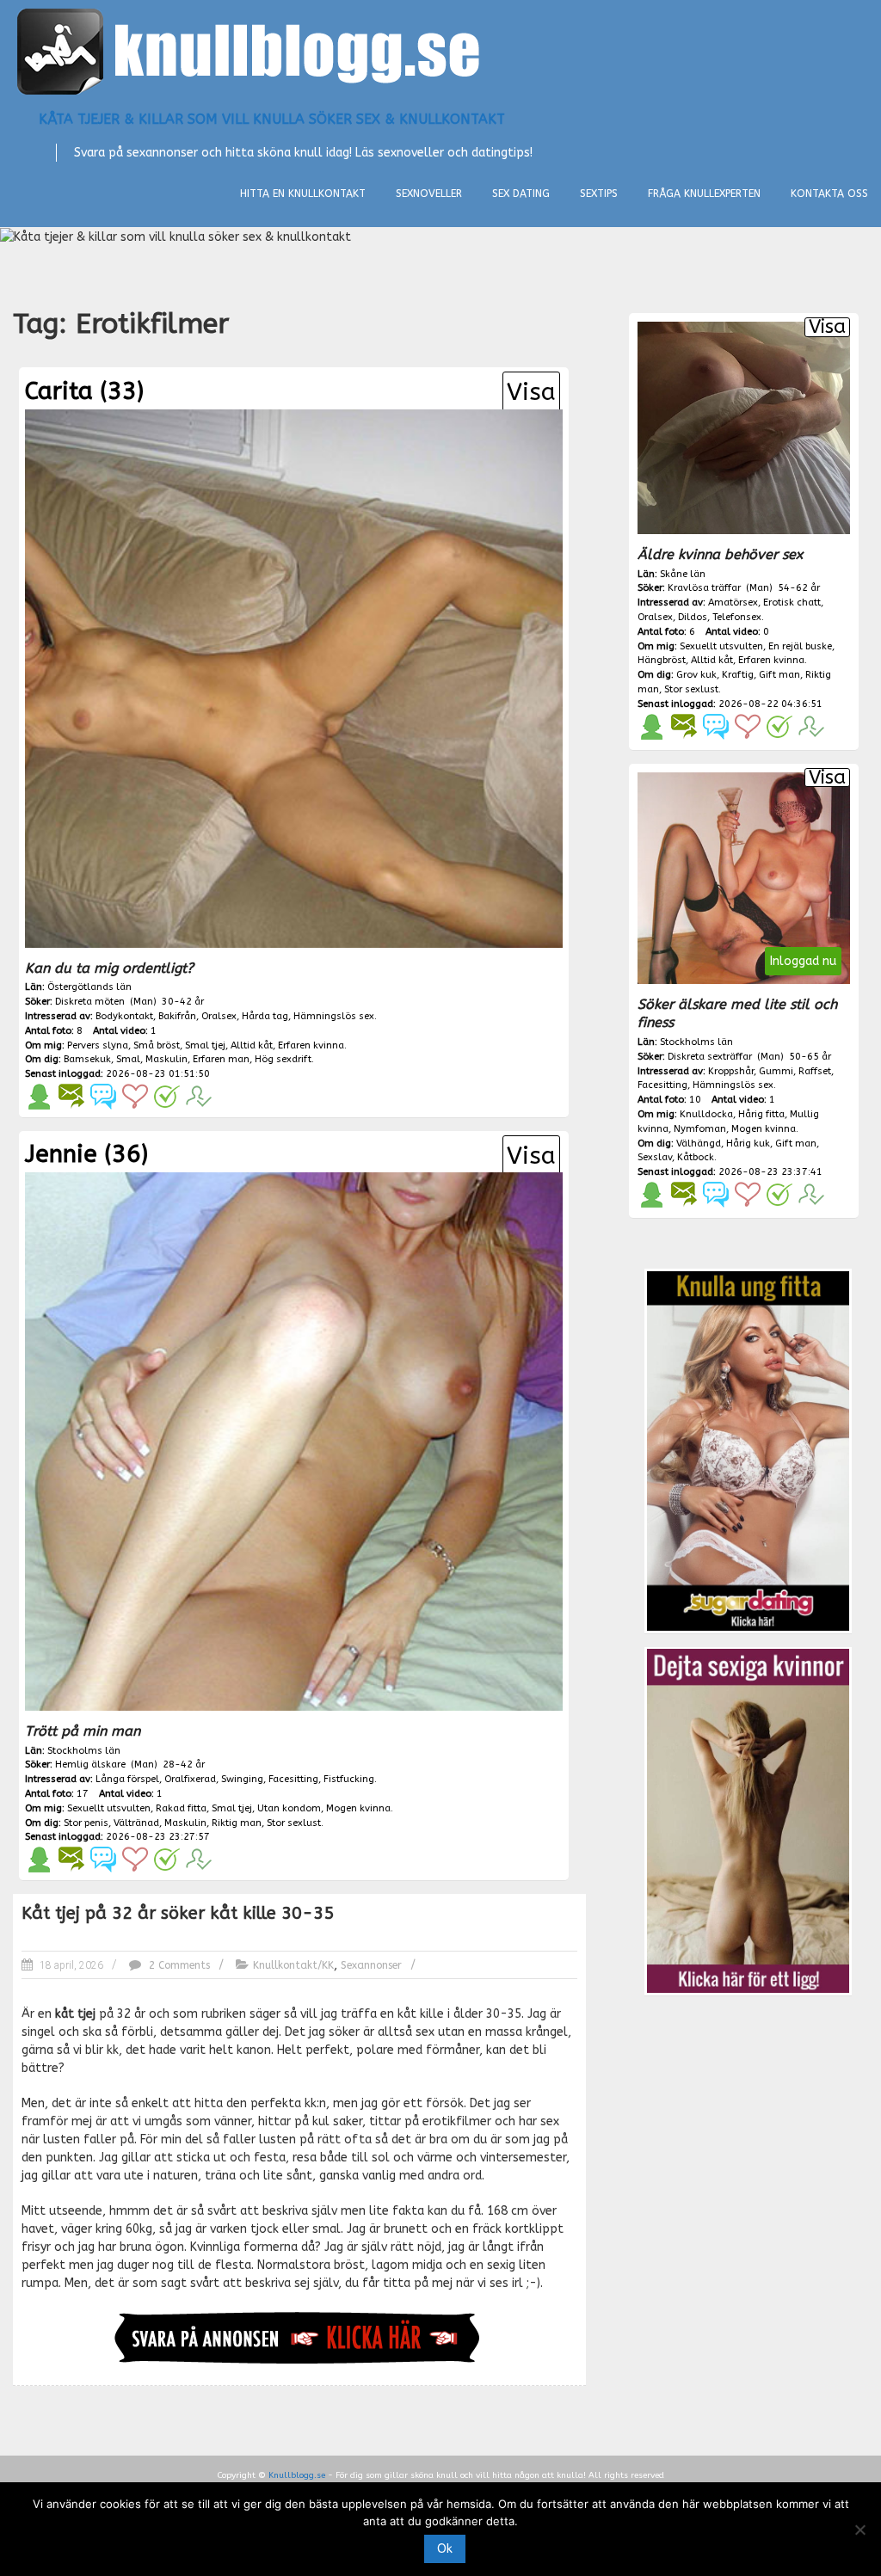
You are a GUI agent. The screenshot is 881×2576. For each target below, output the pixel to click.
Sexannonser (371, 1965)
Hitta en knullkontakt (303, 194)
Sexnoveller (429, 194)
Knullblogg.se (297, 2475)
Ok (445, 2549)
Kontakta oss (829, 194)
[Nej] (859, 2530)
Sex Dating (521, 194)
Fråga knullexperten (704, 194)
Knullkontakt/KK (293, 1965)
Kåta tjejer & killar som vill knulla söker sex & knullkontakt (272, 119)
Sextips (599, 194)
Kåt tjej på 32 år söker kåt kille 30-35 (178, 1913)
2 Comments (178, 1965)
